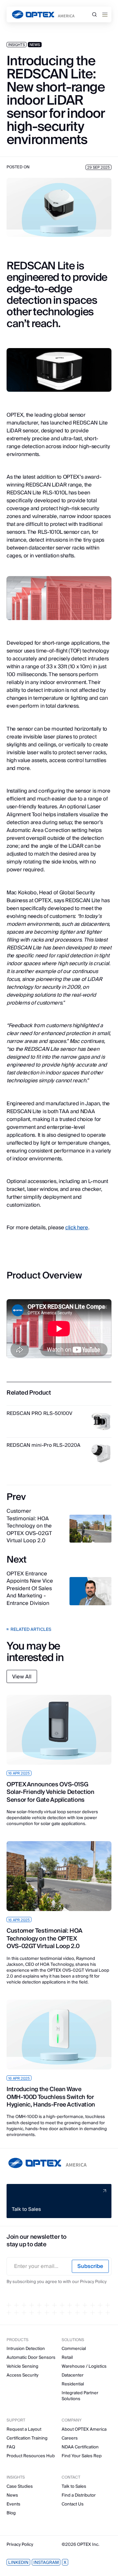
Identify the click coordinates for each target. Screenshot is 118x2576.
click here (77, 1228)
